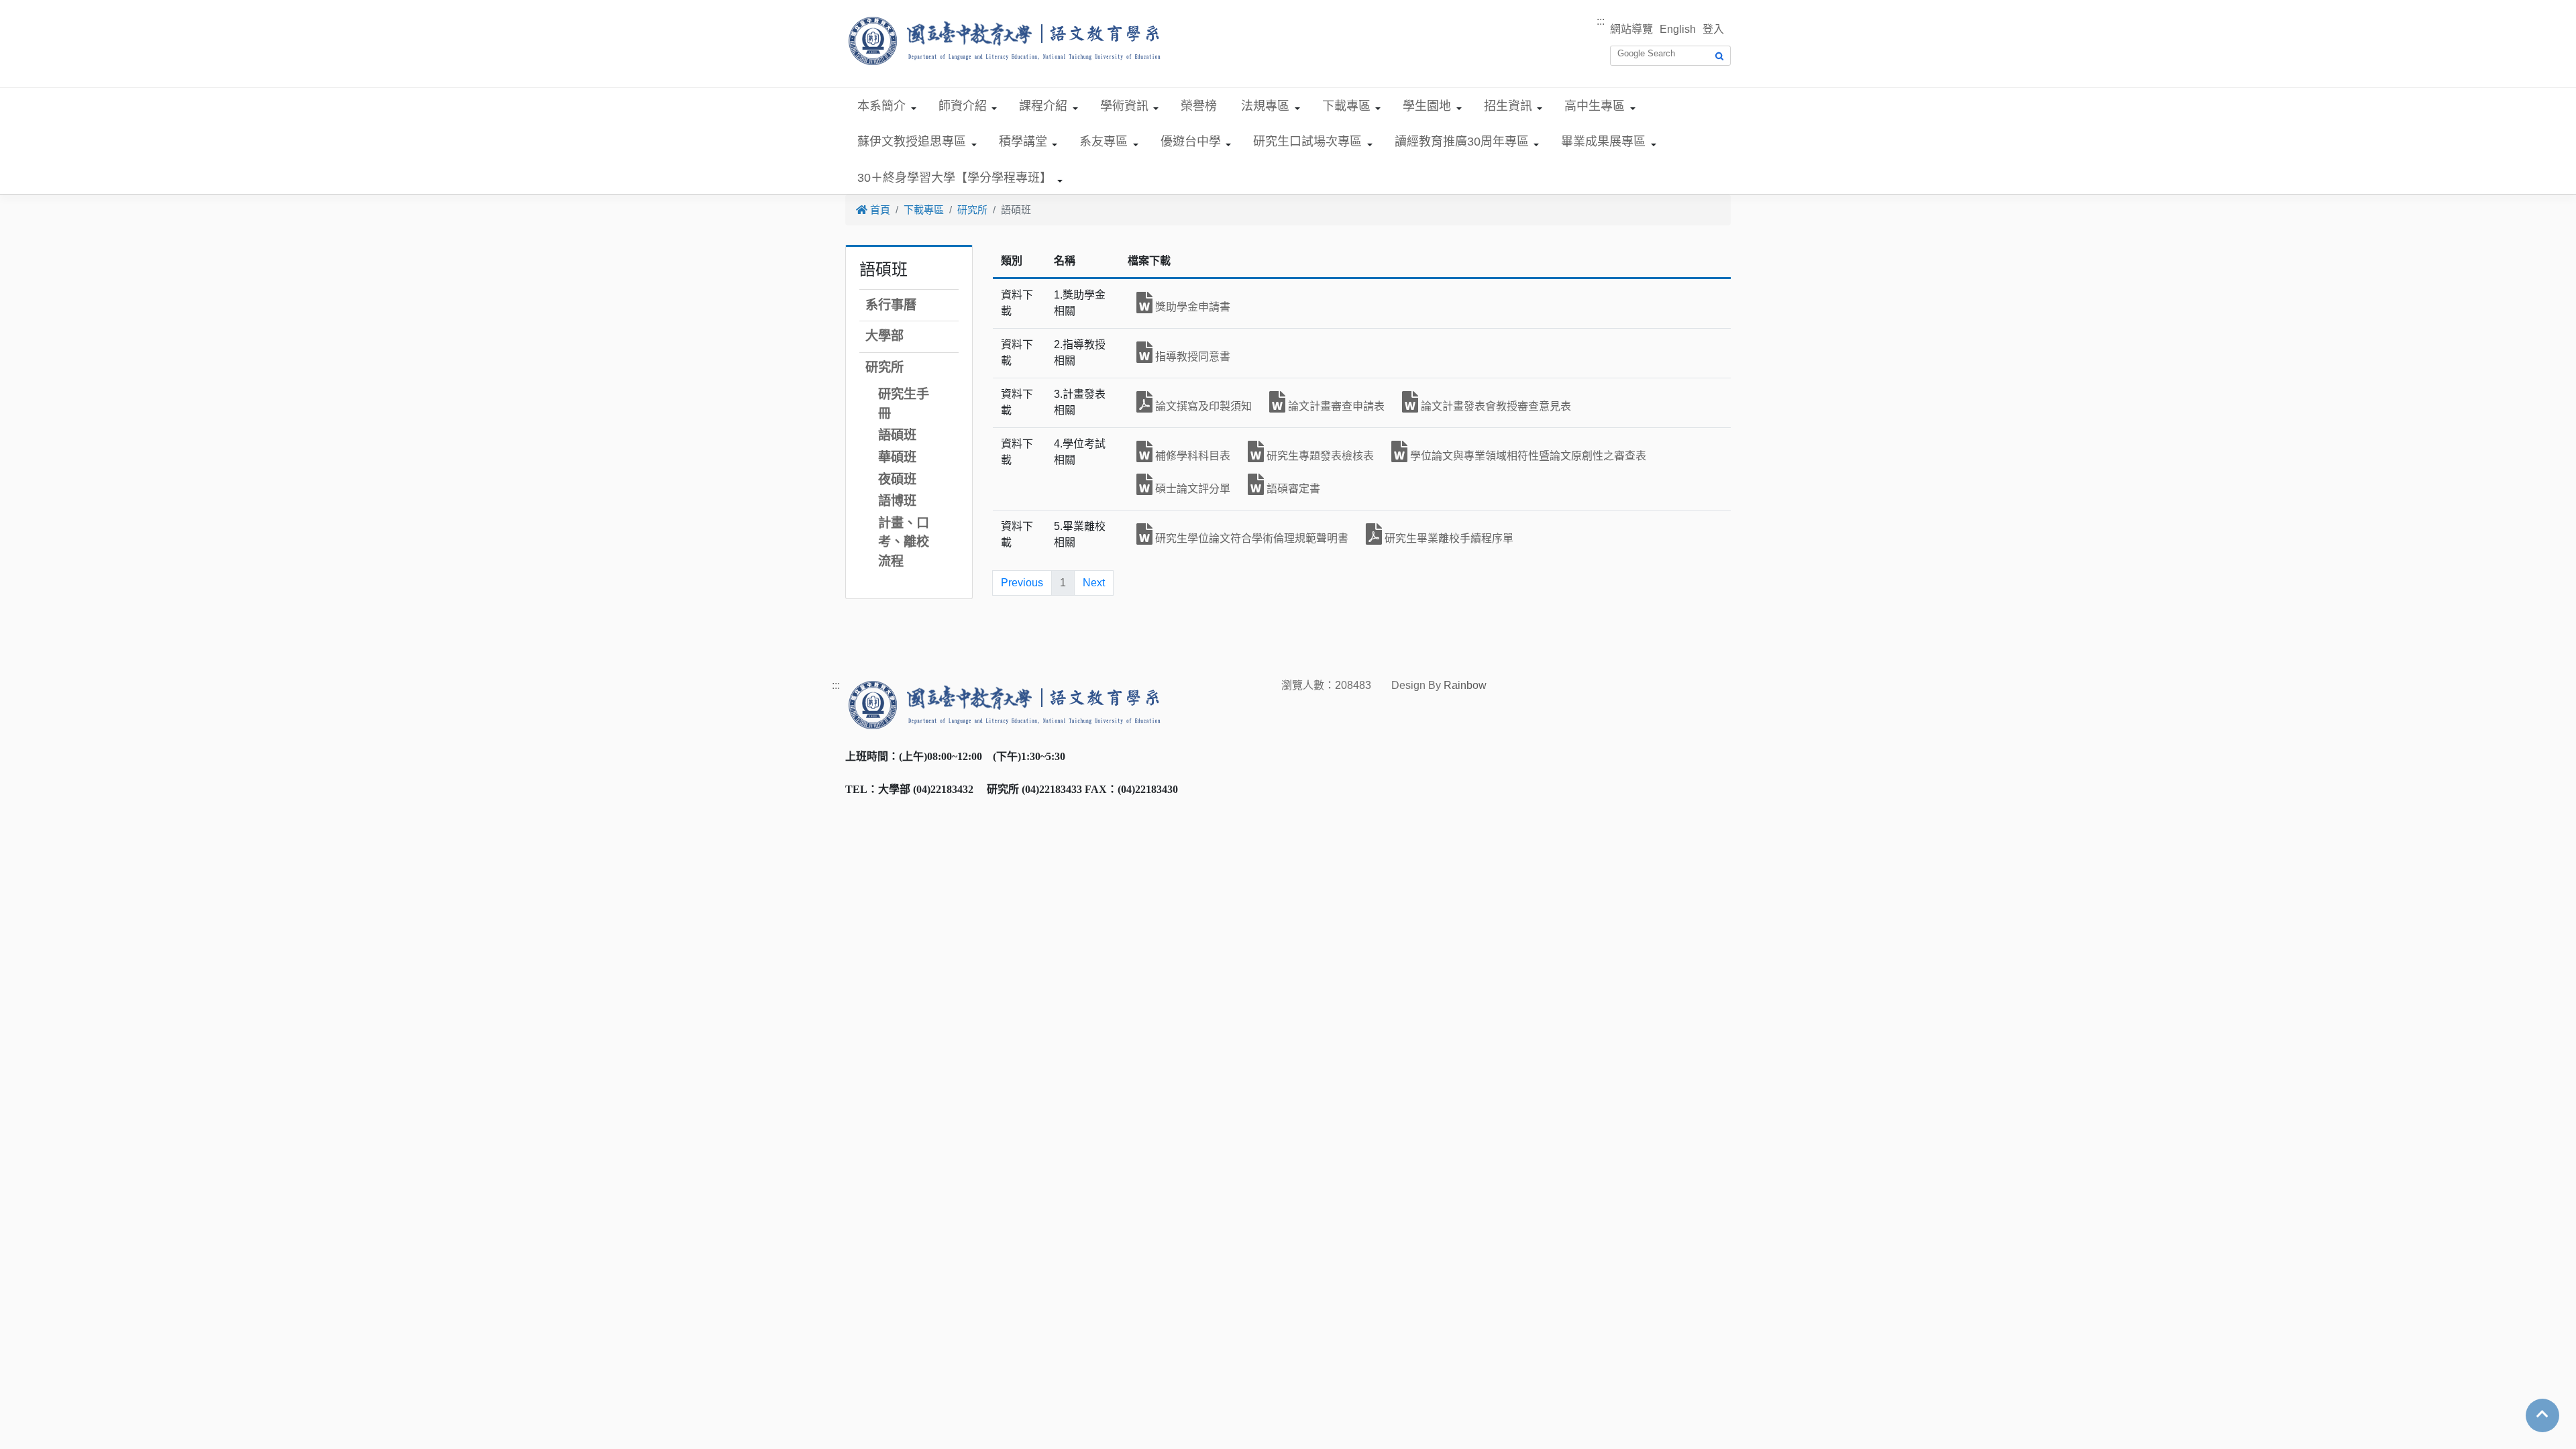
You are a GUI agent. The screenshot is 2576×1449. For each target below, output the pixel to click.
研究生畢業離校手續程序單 (1448, 538)
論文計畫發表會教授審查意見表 (1495, 406)
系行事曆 (891, 305)
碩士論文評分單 (1191, 489)
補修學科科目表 (1191, 456)
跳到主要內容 (32, 8)
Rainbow (1465, 685)
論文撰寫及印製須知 (1202, 406)
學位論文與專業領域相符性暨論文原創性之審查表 (1527, 456)
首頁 (879, 210)
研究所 (972, 210)
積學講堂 (1023, 142)
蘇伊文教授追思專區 (912, 142)
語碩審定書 (1292, 489)
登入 (1713, 29)
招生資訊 (1508, 106)
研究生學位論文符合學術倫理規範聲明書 (1250, 538)
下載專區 (1346, 106)
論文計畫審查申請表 (1335, 406)
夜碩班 (897, 479)
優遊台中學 (1191, 142)
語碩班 (897, 435)
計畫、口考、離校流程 (904, 542)
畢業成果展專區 (1603, 142)
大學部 (884, 336)
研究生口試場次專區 (1307, 142)
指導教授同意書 (1191, 357)
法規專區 (1265, 106)
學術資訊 (1124, 106)
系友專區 (1104, 142)
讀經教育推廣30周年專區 (1462, 142)
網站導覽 (1631, 29)
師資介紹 (963, 106)
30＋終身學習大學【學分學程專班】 (955, 178)
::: (1601, 21)
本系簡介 (881, 106)
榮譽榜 (1199, 106)
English (1678, 29)
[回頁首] (2542, 1414)
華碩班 (897, 457)
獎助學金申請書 (1191, 307)
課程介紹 (1043, 106)
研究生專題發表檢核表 (1319, 456)
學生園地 (1427, 106)
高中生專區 (1595, 106)
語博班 (897, 501)
